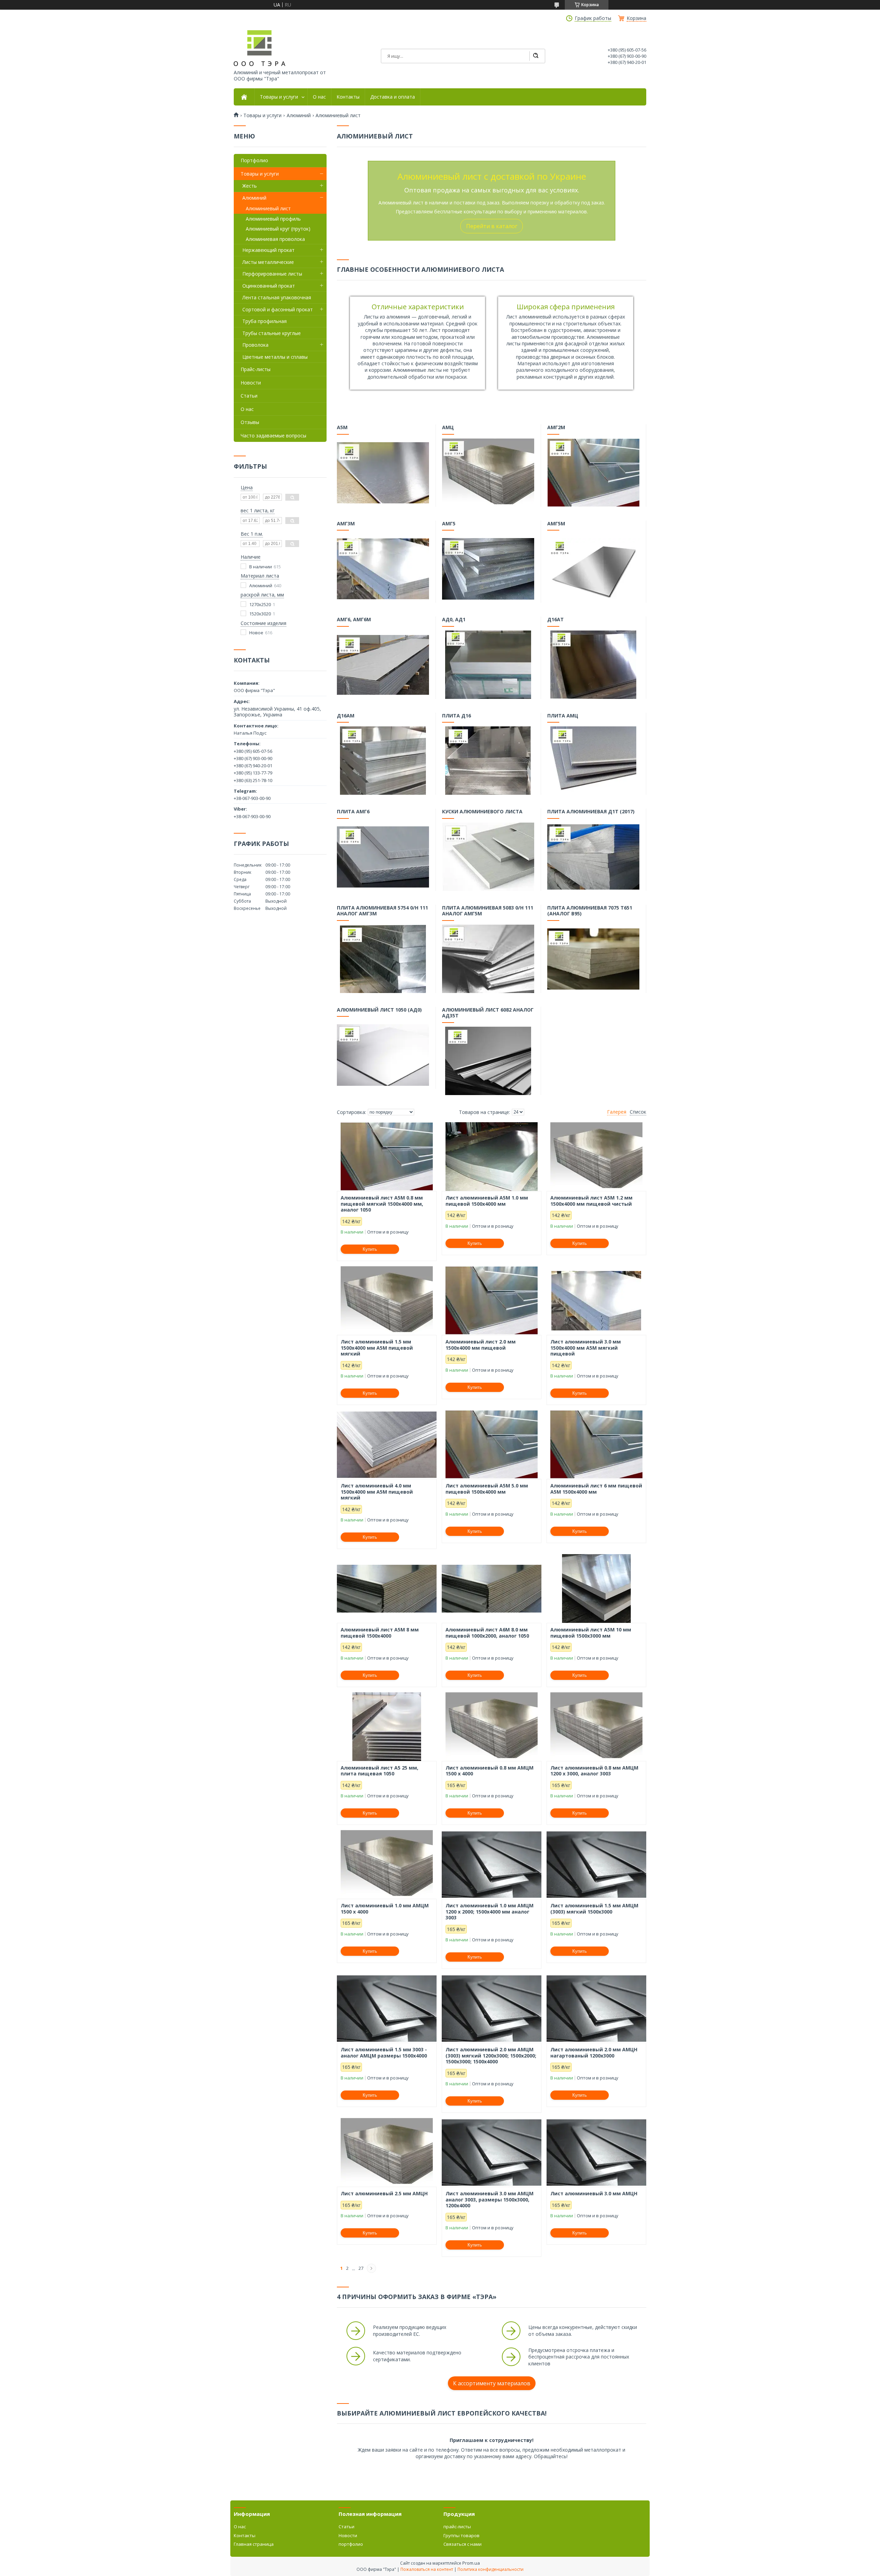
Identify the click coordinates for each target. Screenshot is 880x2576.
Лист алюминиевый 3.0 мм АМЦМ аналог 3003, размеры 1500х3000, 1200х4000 (489, 2200)
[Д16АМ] (383, 760)
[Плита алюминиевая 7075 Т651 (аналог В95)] (593, 959)
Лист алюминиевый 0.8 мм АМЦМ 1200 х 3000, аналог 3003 (594, 1771)
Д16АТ (555, 620)
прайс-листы (457, 2527)
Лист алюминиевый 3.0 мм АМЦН (594, 2194)
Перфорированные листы (272, 274)
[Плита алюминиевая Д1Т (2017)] (593, 857)
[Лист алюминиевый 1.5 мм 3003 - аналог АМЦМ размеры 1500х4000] (387, 2008)
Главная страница (254, 2544)
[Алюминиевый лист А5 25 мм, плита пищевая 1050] (387, 1727)
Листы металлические (268, 262)
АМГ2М (556, 427)
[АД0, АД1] (488, 665)
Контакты (348, 97)
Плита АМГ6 (353, 812)
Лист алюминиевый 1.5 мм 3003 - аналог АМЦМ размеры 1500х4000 (384, 2053)
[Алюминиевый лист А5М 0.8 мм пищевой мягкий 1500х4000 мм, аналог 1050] (387, 1157)
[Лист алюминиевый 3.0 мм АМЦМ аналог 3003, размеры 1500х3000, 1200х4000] (492, 2152)
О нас (319, 97)
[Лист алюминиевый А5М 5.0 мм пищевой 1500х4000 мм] (492, 1445)
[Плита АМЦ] (593, 760)
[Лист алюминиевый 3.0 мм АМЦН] (596, 2152)
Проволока (255, 345)
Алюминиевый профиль (273, 219)
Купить (370, 1249)
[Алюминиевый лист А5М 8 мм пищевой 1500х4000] (387, 1588)
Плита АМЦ (563, 716)
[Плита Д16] (488, 760)
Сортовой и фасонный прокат (278, 309)
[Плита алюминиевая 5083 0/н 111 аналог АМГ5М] (488, 959)
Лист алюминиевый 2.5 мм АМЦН (384, 2194)
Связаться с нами (463, 2544)
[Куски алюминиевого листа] (488, 857)
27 (361, 2268)
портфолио (351, 2544)
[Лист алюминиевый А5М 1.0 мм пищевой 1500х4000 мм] (492, 1157)
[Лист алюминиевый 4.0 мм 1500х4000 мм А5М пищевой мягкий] (387, 1445)
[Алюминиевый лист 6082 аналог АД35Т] (488, 1061)
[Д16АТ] (593, 665)
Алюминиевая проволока (275, 239)
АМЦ (448, 427)
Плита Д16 (456, 716)
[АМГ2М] (593, 472)
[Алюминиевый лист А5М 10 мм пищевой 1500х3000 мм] (596, 1588)
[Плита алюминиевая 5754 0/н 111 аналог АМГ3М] (383, 959)
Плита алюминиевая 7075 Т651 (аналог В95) (590, 911)
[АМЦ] (488, 472)
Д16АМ (346, 716)
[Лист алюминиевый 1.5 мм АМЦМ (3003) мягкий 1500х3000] (596, 1864)
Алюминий (299, 115)
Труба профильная (265, 321)
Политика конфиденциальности (491, 2569)
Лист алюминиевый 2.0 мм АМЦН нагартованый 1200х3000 (594, 2053)
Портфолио (254, 160)
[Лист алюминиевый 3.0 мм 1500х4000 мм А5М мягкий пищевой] (596, 1301)
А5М (342, 427)
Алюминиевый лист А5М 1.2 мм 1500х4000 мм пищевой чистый (591, 1201)
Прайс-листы (256, 369)
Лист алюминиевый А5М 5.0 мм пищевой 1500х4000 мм (487, 1489)
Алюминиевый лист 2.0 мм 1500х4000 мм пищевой (481, 1345)
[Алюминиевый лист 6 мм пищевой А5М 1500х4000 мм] (596, 1445)
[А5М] (383, 472)
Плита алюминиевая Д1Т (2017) (591, 812)
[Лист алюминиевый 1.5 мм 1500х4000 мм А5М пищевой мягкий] (387, 1301)
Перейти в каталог (492, 226)
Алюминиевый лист (268, 208)
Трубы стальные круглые (272, 333)
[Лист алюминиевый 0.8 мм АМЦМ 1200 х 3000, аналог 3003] (596, 1727)
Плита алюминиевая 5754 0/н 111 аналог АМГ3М (382, 911)
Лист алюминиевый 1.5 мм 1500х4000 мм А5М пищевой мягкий (377, 1348)
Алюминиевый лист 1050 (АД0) (379, 1010)
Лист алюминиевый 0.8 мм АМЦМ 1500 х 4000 (489, 1771)
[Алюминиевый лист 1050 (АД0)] (383, 1055)
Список (638, 1112)
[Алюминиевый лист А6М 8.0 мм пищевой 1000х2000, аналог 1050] (492, 1588)
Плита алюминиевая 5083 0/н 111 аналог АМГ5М (488, 911)
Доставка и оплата (393, 97)
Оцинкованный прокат (269, 286)
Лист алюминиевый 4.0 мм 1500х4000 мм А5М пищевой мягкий (377, 1492)
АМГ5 (449, 524)
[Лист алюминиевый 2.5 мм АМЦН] (387, 2152)
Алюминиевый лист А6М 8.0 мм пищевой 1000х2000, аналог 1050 (487, 1633)
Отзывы (250, 422)
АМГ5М (556, 524)
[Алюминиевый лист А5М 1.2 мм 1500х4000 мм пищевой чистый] (596, 1157)
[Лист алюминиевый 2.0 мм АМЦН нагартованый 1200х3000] (596, 2008)
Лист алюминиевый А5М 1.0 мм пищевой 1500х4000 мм (487, 1201)
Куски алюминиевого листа (482, 812)
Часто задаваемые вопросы (273, 436)
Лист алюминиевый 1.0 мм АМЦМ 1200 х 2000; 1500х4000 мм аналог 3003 (489, 1912)
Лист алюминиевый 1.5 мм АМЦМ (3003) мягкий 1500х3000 (594, 1909)
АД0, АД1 (454, 620)
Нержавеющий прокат (268, 250)
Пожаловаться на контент (427, 2569)
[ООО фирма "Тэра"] (260, 48)
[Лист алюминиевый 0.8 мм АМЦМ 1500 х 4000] (492, 1727)
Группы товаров (461, 2535)
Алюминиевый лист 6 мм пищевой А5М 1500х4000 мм (596, 1489)
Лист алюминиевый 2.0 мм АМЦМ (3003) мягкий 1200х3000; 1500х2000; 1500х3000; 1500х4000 (491, 2056)
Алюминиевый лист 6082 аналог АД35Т (488, 1013)
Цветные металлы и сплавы (275, 357)
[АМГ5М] (593, 568)
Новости (251, 383)
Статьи (249, 396)
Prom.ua (471, 2563)
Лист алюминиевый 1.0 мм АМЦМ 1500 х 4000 (385, 1909)
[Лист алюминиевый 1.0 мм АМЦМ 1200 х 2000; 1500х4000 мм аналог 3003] (492, 1864)
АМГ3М (346, 524)
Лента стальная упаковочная (277, 297)
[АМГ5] (488, 568)
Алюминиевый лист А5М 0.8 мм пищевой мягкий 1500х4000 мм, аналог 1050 (382, 1204)
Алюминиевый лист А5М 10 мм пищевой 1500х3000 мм (591, 1633)
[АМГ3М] (383, 568)
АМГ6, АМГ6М (354, 620)
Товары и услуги (279, 97)
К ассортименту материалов (492, 2383)
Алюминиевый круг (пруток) (278, 229)
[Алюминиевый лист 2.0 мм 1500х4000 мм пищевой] (492, 1301)
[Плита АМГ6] (383, 857)
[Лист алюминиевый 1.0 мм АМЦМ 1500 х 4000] (387, 1864)
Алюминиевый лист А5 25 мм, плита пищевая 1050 (379, 1771)
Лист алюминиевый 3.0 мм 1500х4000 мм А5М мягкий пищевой (586, 1348)
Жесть (250, 186)
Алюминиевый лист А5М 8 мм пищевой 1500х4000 (380, 1633)
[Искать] (536, 56)
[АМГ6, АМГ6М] (383, 665)
